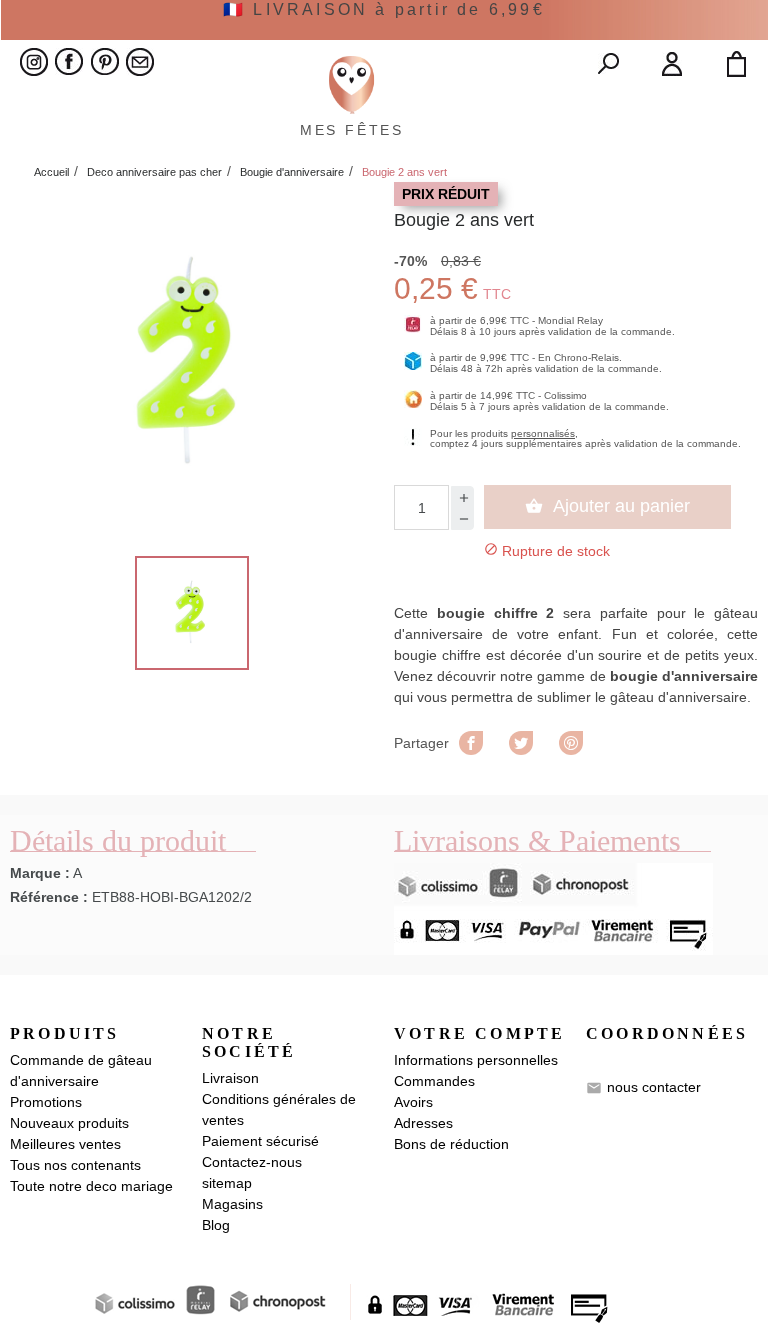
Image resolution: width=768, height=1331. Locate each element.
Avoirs (413, 1102)
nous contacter (654, 1087)
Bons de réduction (451, 1144)
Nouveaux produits (69, 1123)
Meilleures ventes (65, 1144)
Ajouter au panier (607, 506)
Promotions (46, 1102)
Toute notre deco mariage (91, 1186)
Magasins (232, 1204)
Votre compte (479, 1033)
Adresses (423, 1123)
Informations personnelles (476, 1060)
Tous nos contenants (75, 1165)
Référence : (49, 897)
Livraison (230, 1078)
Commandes (434, 1081)
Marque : (40, 873)
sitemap (227, 1183)
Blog (216, 1225)
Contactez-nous (252, 1162)
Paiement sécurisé (260, 1141)
